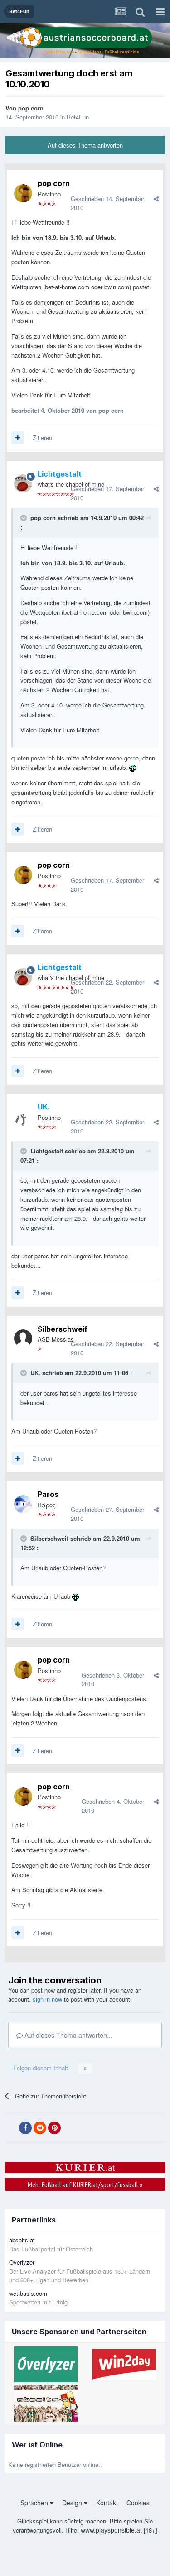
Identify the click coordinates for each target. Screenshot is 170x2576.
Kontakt (107, 2503)
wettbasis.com (28, 2293)
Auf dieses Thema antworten (85, 145)
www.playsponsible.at (111, 2530)
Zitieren (42, 437)
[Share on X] (11, 2128)
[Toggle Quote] (24, 518)
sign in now (47, 1999)
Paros (48, 1494)
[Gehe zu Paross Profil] (23, 1504)
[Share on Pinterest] (54, 2128)
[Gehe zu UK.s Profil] (23, 1117)
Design (73, 2503)
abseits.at (22, 2240)
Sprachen (35, 2503)
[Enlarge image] (133, 767)
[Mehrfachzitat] (18, 438)
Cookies (138, 2503)
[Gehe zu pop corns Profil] (23, 193)
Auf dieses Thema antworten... (68, 2035)
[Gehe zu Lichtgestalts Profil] (23, 483)
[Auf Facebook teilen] (25, 2128)
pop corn (31, 108)
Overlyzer (22, 2262)
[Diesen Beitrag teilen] (156, 198)
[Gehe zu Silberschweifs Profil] (23, 1338)
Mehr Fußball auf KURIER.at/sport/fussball (85, 2184)
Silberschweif (63, 1329)
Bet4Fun (78, 117)
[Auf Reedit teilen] (40, 2128)
